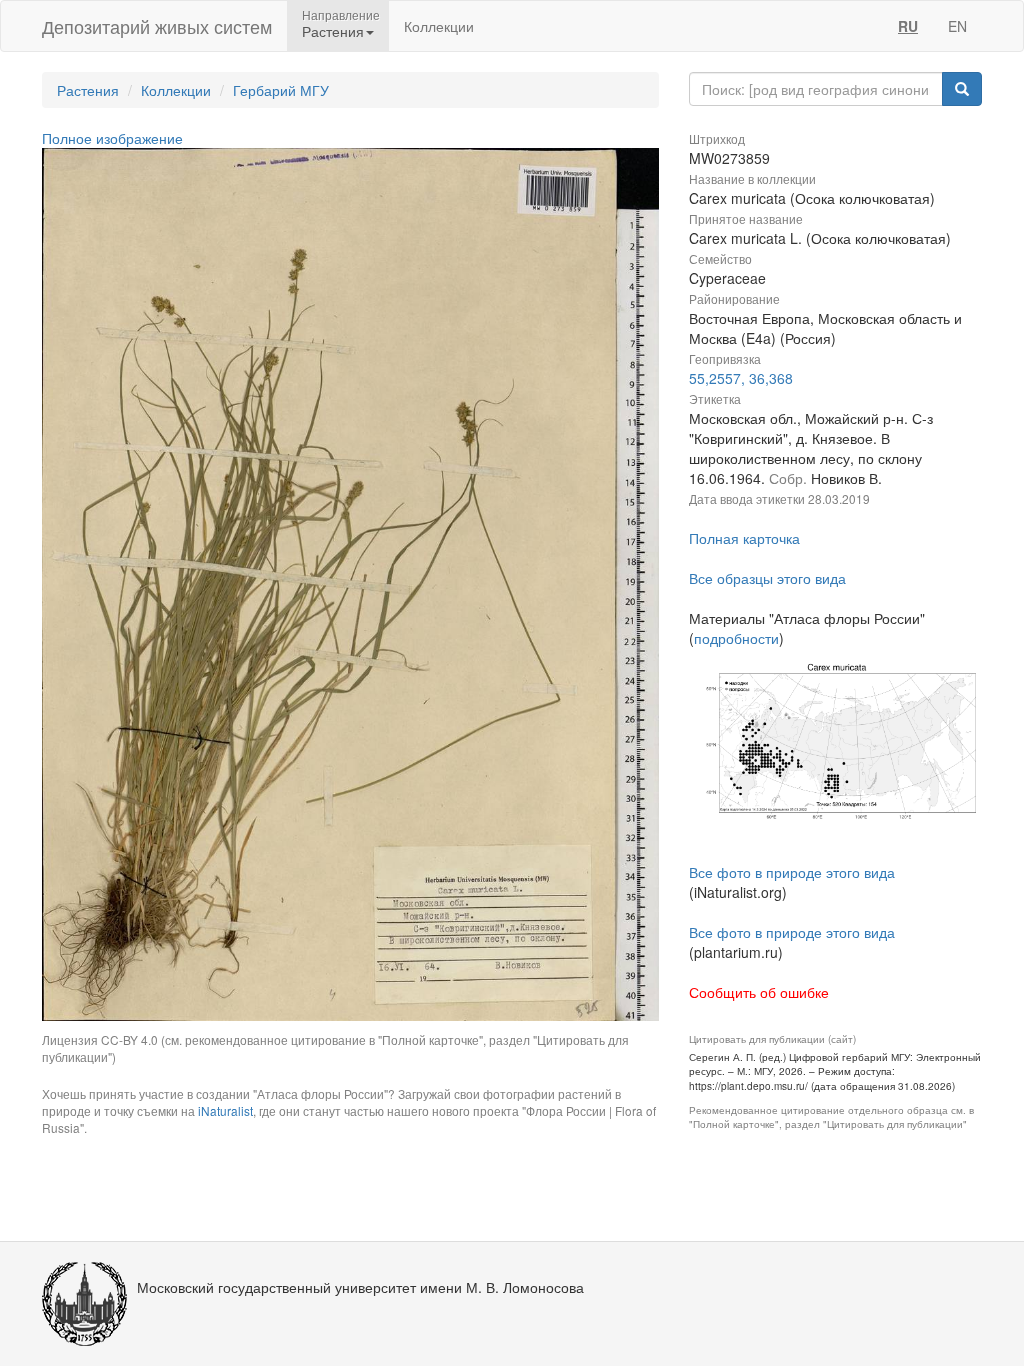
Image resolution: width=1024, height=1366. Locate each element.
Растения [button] (333, 31)
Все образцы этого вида (767, 578)
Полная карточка (744, 538)
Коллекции (439, 26)
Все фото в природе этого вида (792, 872)
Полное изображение (112, 138)
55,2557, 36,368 (741, 378)
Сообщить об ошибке (759, 992)
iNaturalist (225, 1110)
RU (908, 26)
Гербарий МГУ (281, 90)
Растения (88, 90)
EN (957, 26)
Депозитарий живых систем (157, 26)
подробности (736, 638)
